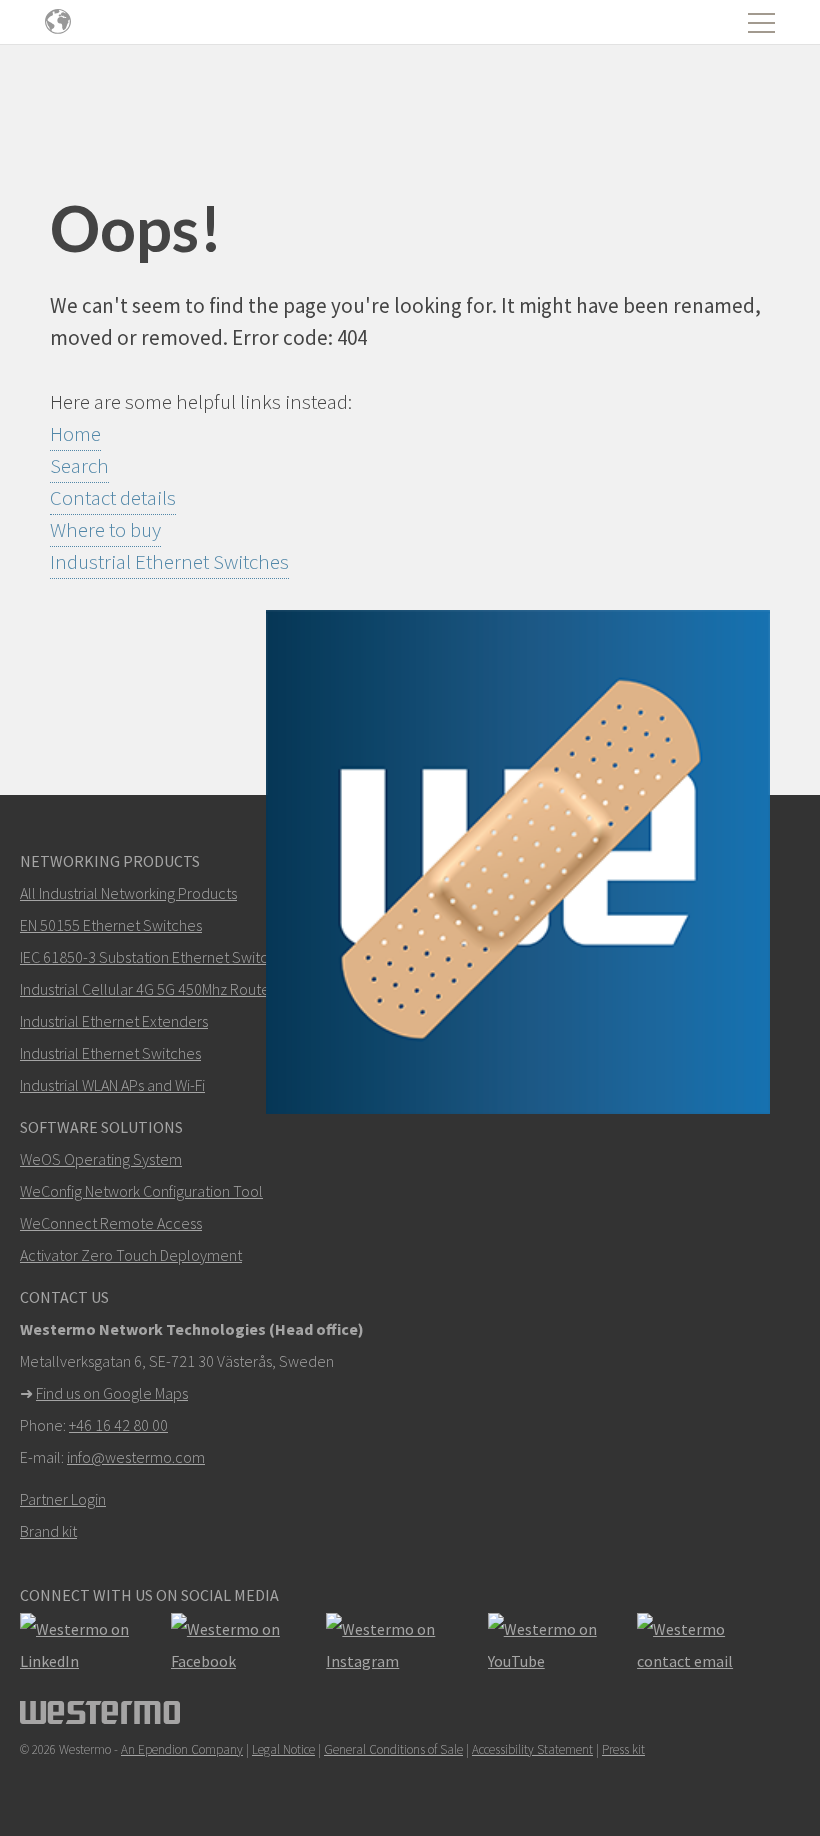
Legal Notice (283, 1749)
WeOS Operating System (101, 1159)
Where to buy (105, 529)
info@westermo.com (136, 1457)
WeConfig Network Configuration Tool (141, 1191)
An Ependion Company (182, 1749)
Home (75, 433)
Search (79, 465)
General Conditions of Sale (393, 1749)
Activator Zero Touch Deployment (131, 1255)
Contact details (113, 497)
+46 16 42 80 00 (118, 1425)
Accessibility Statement (532, 1749)
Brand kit (48, 1531)
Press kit (623, 1749)
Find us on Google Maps (112, 1393)
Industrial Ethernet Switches (169, 561)
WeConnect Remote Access (111, 1223)
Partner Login (63, 1499)
